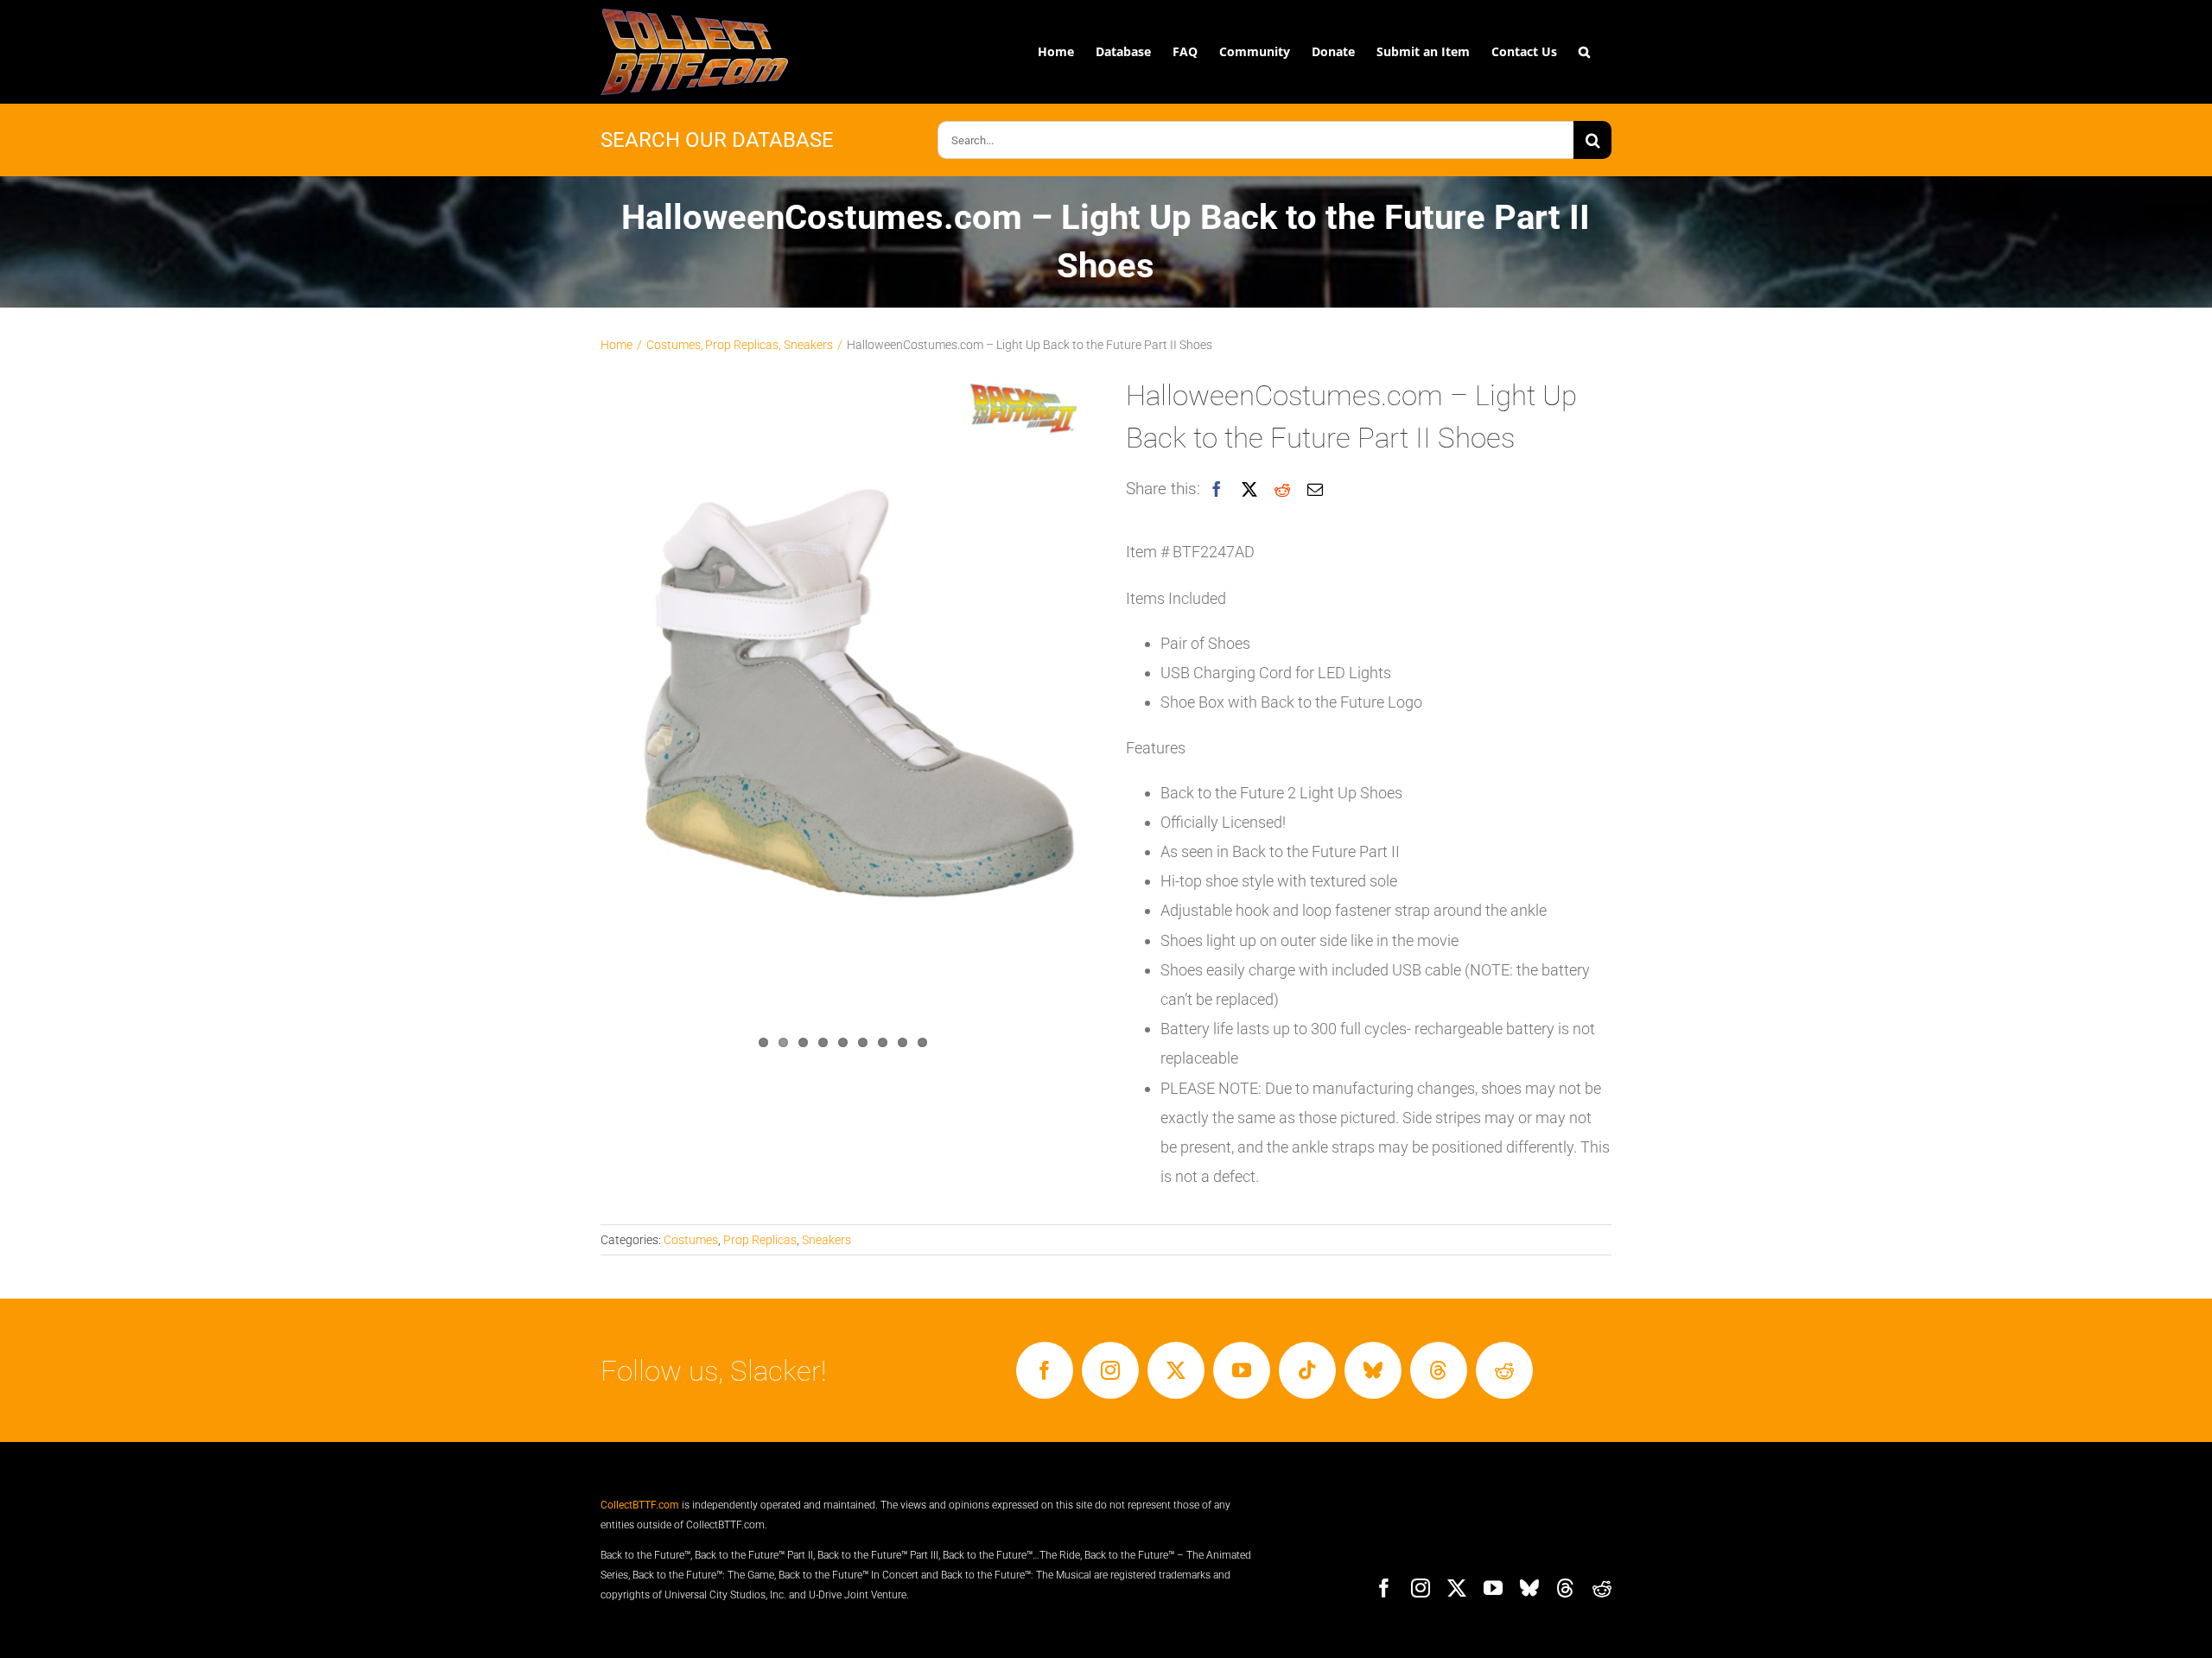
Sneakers (826, 1240)
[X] (1249, 490)
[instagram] (1110, 1370)
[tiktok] (1307, 1370)
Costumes (691, 1240)
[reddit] (1504, 1370)
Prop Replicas (760, 1240)
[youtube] (1242, 1370)
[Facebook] (1217, 490)
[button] (1584, 52)
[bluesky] (1373, 1370)
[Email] (1315, 490)
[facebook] (1045, 1370)
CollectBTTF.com (640, 1505)
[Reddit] (1282, 490)
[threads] (1439, 1370)
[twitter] (1176, 1370)
